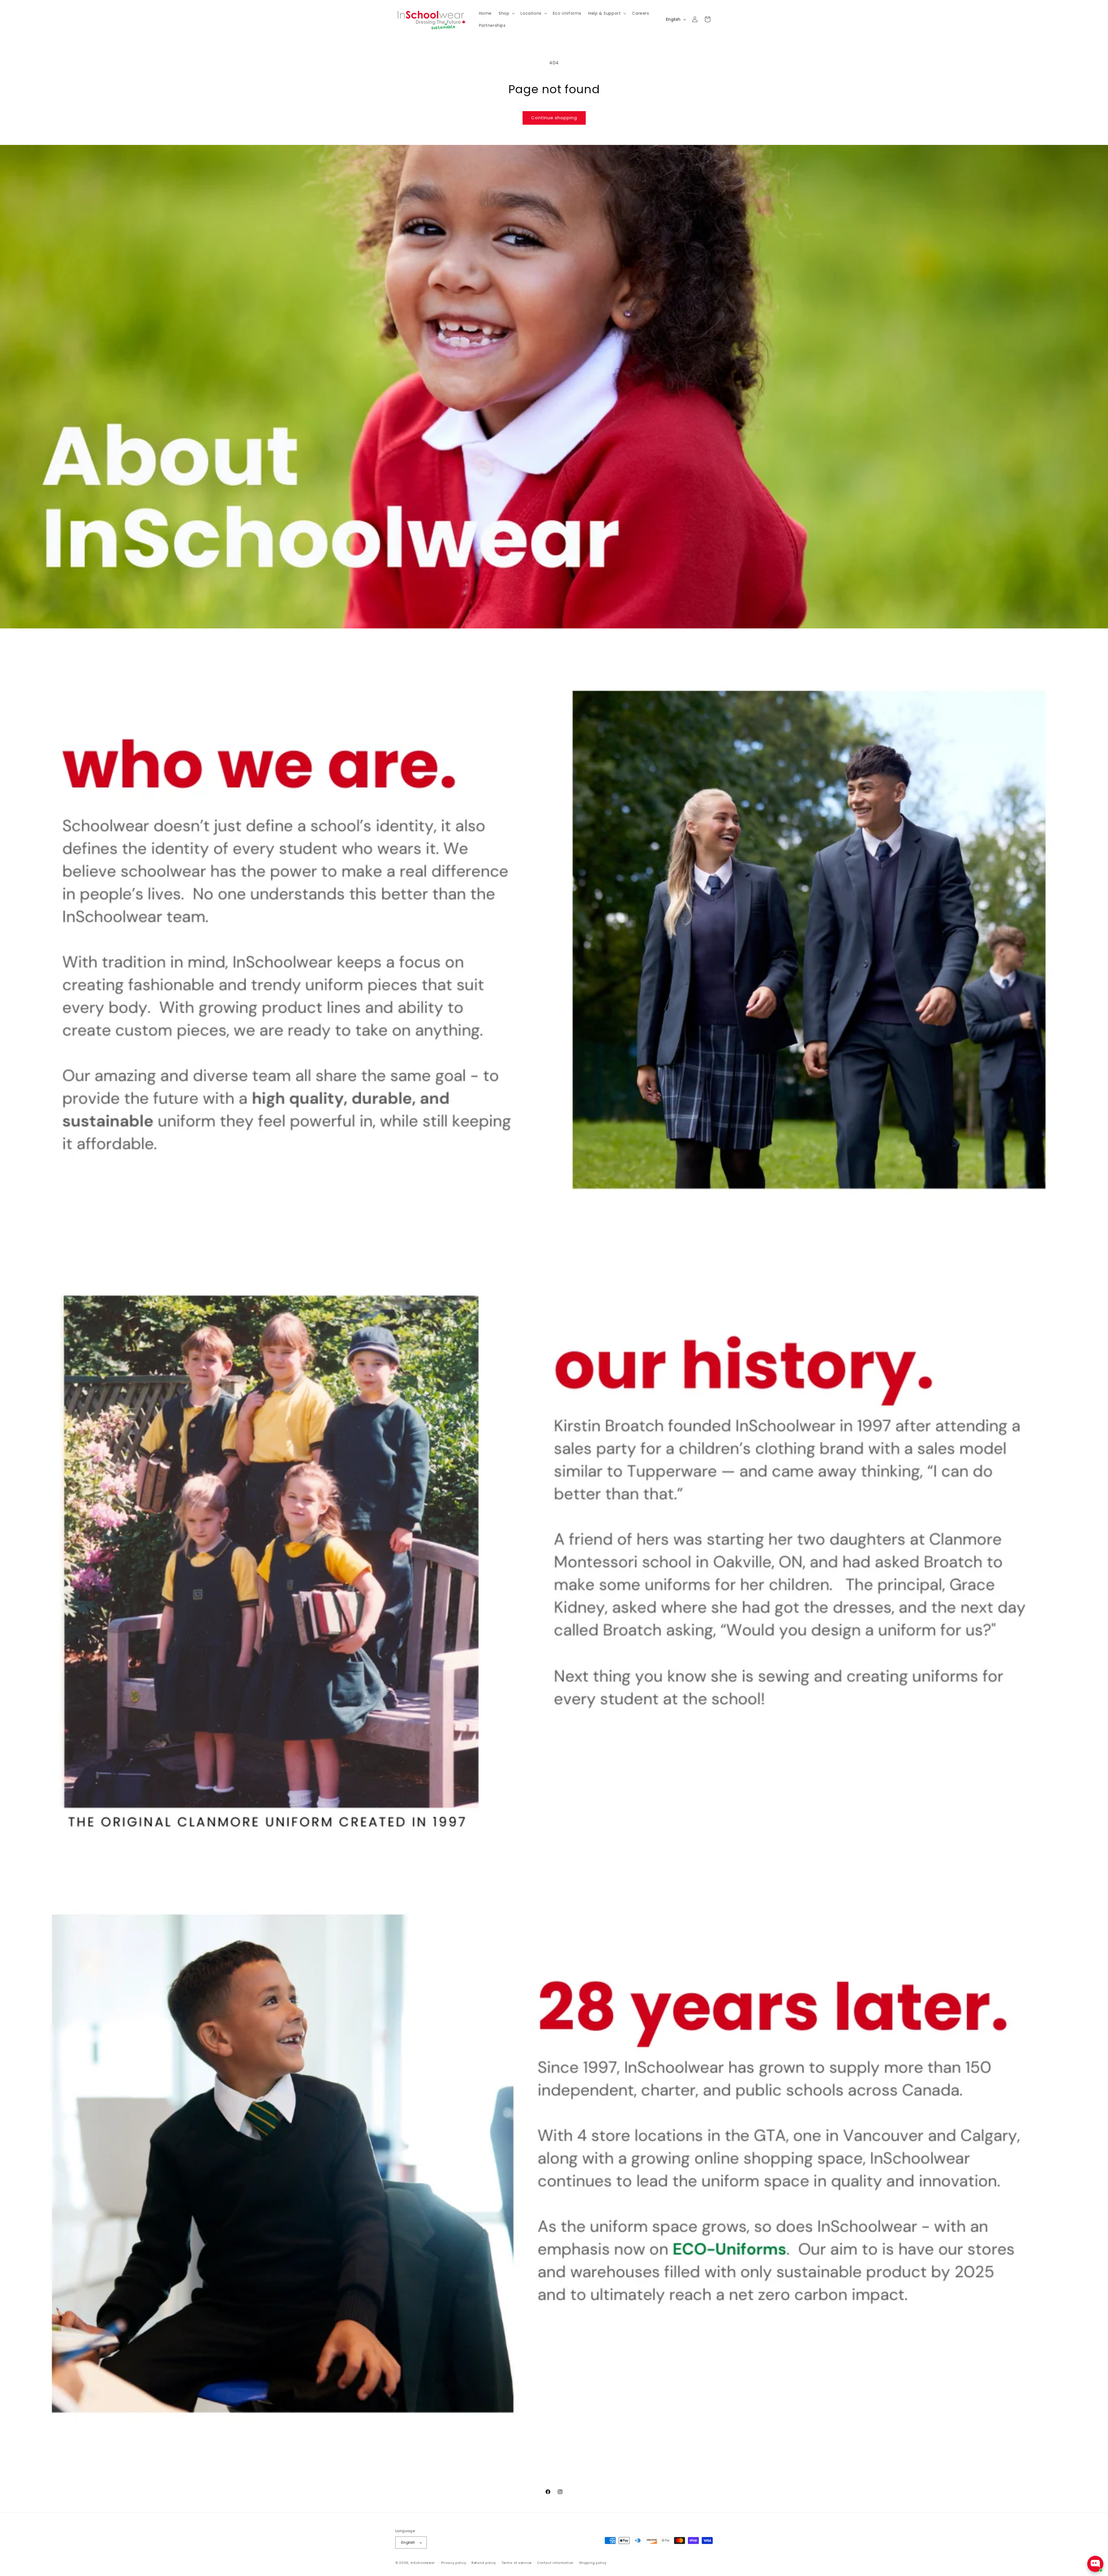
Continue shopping (554, 118)
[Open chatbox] (1095, 2564)
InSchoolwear (423, 2563)
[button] (506, 13)
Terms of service (516, 2563)
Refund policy (484, 2563)
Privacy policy (454, 2563)
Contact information (555, 2563)
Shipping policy (593, 2563)
